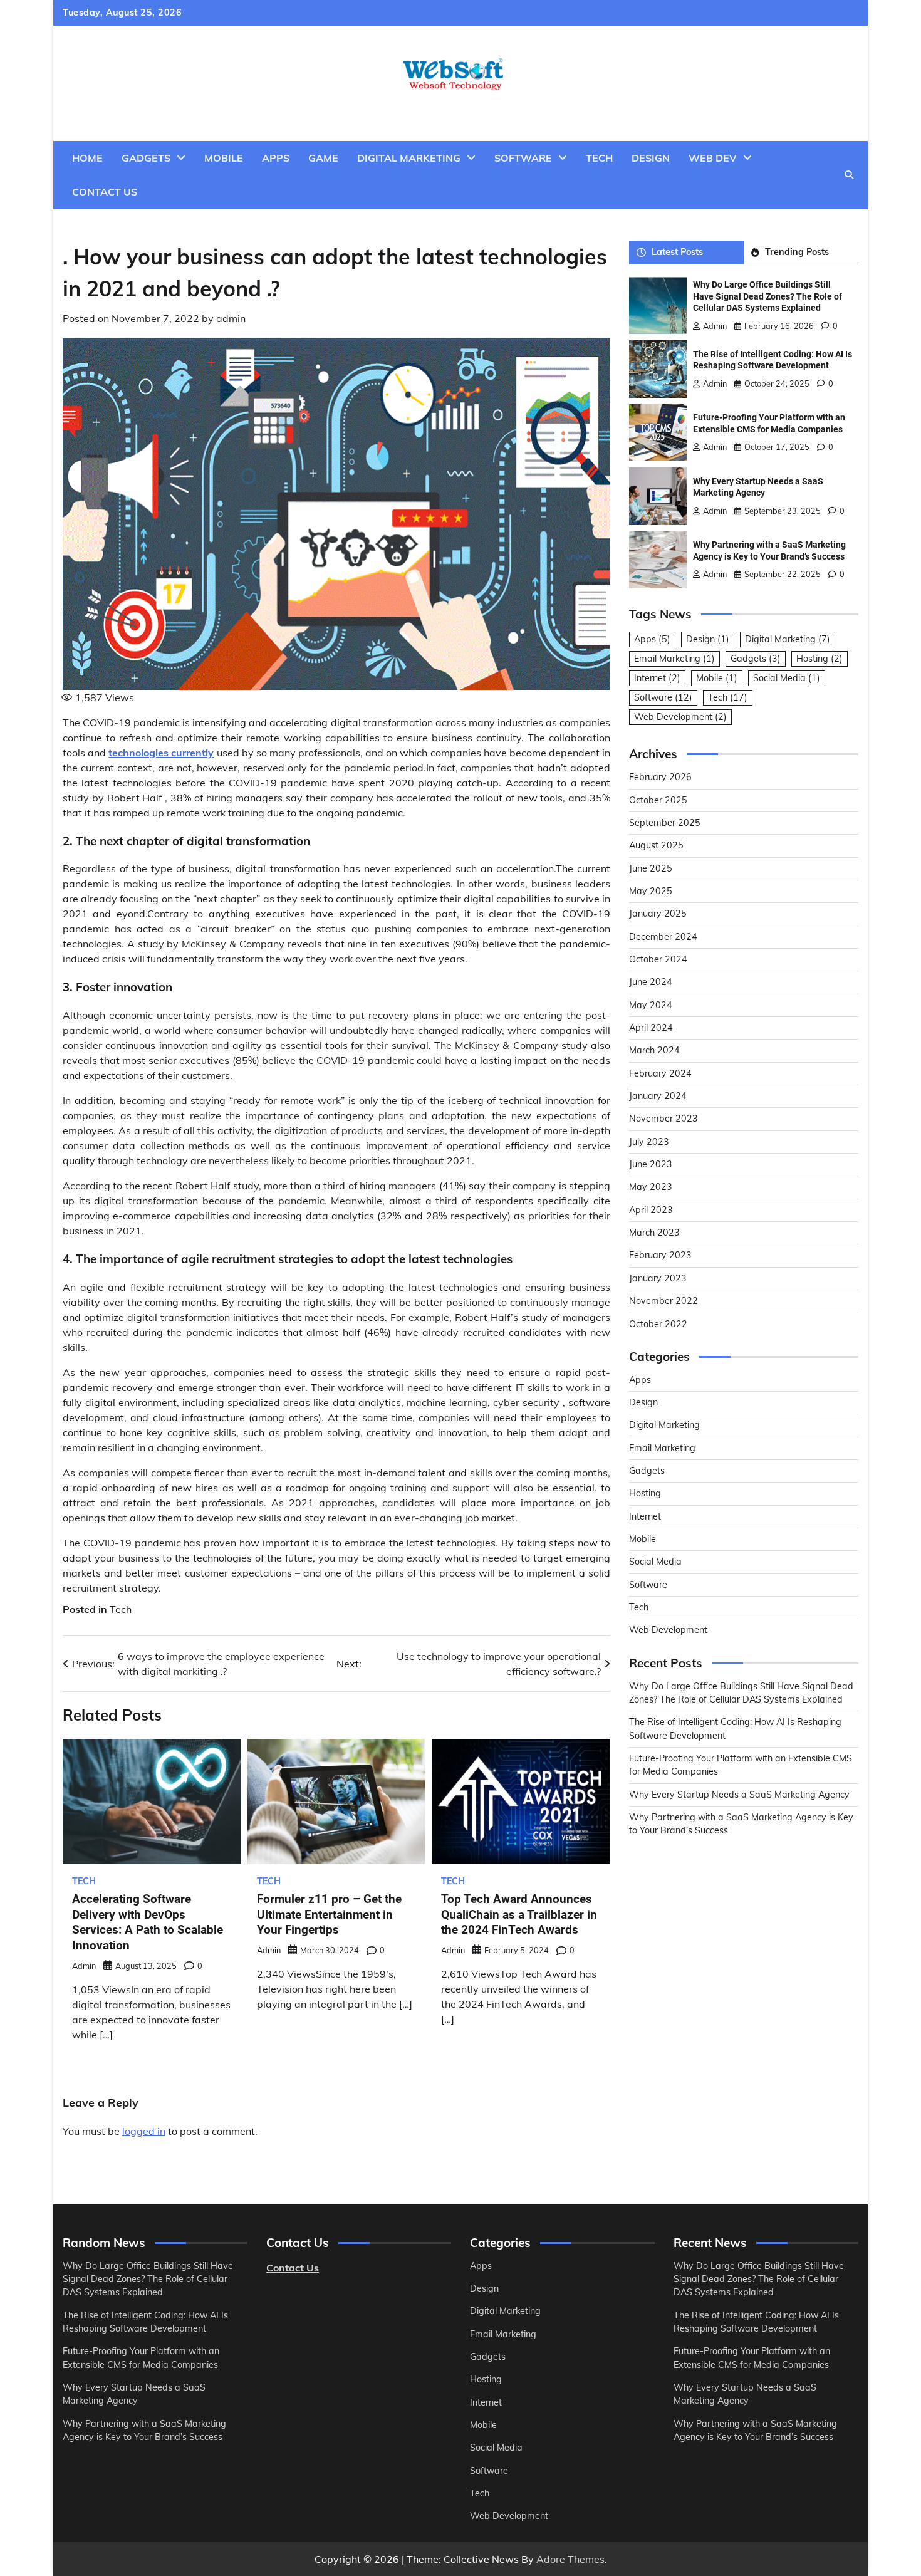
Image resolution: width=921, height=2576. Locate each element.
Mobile (224, 158)
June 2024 (651, 982)
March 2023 (654, 1233)
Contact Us (105, 192)
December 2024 (663, 937)
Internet (657, 678)
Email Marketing (674, 659)
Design (651, 158)
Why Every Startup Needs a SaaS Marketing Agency (739, 1795)
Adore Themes (570, 2559)
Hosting (820, 659)
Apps (276, 158)
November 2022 (663, 1301)
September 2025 (665, 823)
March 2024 (654, 1050)
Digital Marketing (409, 158)
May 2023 (651, 1187)
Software (523, 158)
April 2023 (651, 1210)
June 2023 (651, 1164)
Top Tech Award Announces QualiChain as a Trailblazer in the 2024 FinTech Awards (519, 1915)
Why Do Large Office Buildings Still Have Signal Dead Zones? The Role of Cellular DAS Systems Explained (767, 296)
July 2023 (649, 1142)
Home (87, 158)
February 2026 (660, 777)
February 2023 (660, 1255)
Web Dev (713, 158)
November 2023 (663, 1119)
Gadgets (146, 158)
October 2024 (658, 959)
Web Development (680, 717)
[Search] (849, 175)
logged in (144, 2131)
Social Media (787, 678)
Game (323, 158)
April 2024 (651, 1028)
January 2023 (658, 1278)
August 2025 (656, 845)
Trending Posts (797, 252)
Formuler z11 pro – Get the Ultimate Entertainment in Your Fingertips (329, 1915)
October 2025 (658, 800)
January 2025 (658, 914)
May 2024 (651, 1005)
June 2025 (651, 868)
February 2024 (660, 1073)
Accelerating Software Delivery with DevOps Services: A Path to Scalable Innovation (148, 1922)
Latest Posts (677, 252)
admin (231, 318)
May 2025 (651, 891)
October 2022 (658, 1324)
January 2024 (658, 1096)
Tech (599, 158)
